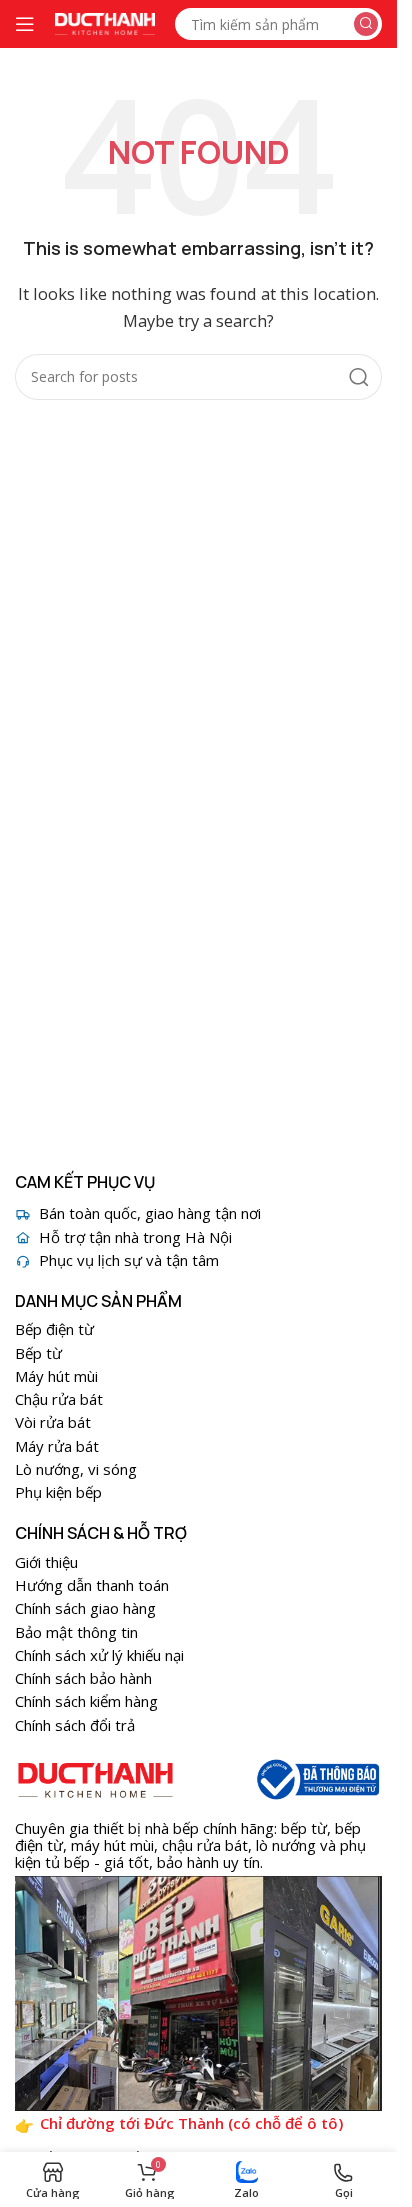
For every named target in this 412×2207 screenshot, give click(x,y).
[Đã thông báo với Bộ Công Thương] (316, 1779)
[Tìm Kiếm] (366, 24)
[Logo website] (105, 22)
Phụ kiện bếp (58, 1492)
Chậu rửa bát (59, 1399)
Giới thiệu (46, 1562)
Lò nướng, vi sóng (76, 1469)
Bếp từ (38, 1353)
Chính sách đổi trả (75, 1725)
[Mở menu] (25, 24)
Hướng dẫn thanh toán (92, 1585)
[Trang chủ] (95, 1779)
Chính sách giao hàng (85, 1608)
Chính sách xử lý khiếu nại (99, 1655)
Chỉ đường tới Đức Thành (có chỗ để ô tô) (191, 2123)
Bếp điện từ (54, 1329)
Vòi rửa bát (53, 1422)
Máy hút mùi (56, 1376)
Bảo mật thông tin (76, 1632)
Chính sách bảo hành (83, 1678)
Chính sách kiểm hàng (86, 1701)
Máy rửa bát (57, 1446)
